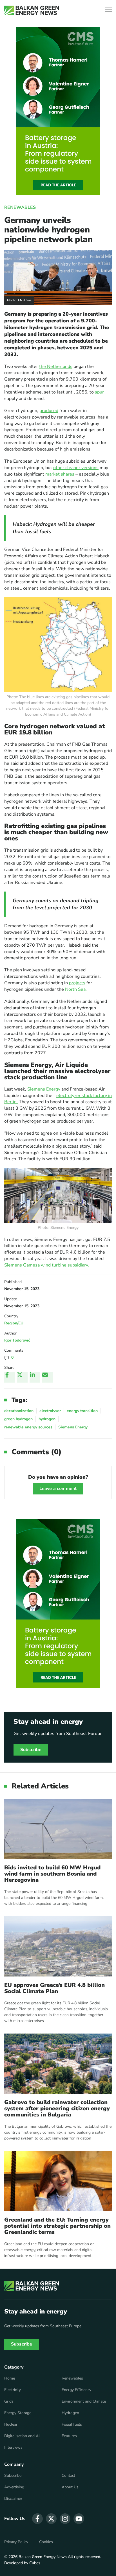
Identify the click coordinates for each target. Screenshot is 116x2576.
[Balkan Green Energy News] (32, 10)
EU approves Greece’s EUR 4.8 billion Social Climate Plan (54, 1988)
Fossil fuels (72, 2425)
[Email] (48, 1377)
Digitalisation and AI (22, 2436)
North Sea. (76, 989)
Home (10, 2378)
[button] (108, 11)
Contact (68, 2476)
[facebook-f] (37, 2519)
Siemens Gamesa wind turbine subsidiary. (47, 1265)
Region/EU (14, 1323)
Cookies (46, 2542)
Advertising (14, 2487)
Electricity (13, 2390)
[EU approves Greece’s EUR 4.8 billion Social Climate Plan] (58, 1946)
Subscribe (31, 1750)
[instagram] (65, 2519)
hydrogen (47, 1419)
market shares (60, 474)
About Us (70, 2487)
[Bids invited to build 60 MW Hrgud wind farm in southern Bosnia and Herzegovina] (58, 1829)
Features (69, 2436)
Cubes (35, 2563)
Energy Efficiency (76, 2390)
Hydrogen (70, 2413)
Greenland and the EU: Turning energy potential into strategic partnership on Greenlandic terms (57, 2226)
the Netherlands (56, 367)
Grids (9, 2401)
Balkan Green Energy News (43, 2557)
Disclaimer (13, 2499)
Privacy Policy (16, 2542)
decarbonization (19, 1411)
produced (49, 411)
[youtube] (79, 2519)
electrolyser (50, 1411)
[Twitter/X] (22, 1377)
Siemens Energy (44, 1089)
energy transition (82, 1411)
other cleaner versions (76, 468)
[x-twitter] (51, 2519)
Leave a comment (58, 1489)
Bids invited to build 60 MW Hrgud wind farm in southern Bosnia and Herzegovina (52, 1874)
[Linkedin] (35, 1377)
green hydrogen (18, 1419)
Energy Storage (18, 2413)
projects (77, 983)
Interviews (13, 2448)
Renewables (20, 207)
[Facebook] (10, 1377)
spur (99, 392)
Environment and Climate (84, 2401)
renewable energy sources (28, 1427)
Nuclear (11, 2425)
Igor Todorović (17, 1340)
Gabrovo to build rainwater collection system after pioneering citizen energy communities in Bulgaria (57, 2109)
